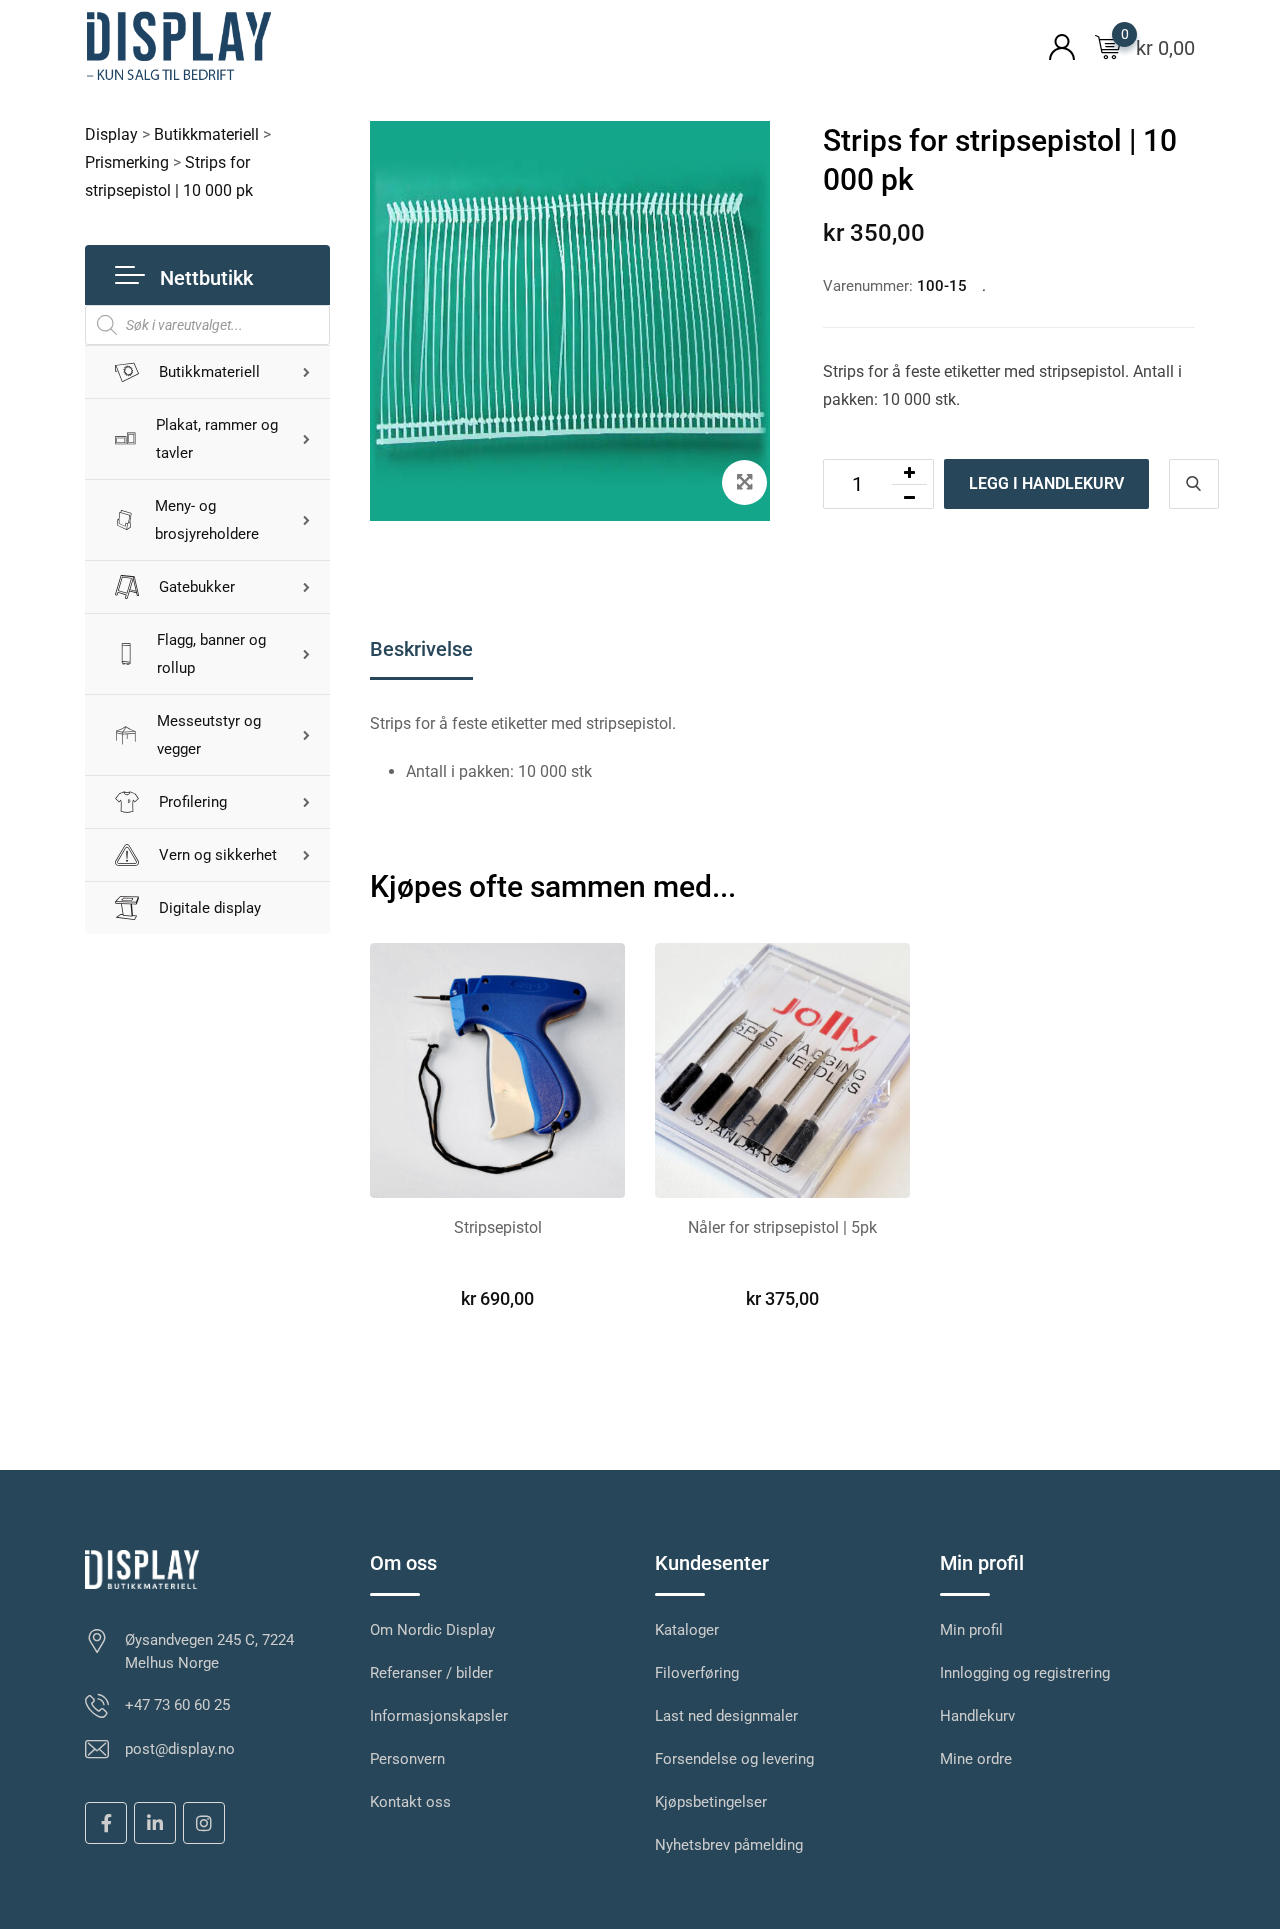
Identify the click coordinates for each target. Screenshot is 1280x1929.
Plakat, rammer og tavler (217, 439)
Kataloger (687, 1630)
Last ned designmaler (726, 1716)
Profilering (193, 802)
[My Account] (1062, 45)
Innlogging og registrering (1025, 1673)
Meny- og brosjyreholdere (207, 520)
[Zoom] (744, 482)
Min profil (971, 1630)
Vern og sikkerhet (218, 855)
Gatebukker (197, 587)
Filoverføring (697, 1673)
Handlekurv (977, 1716)
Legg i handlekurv (1046, 483)
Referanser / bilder (431, 1673)
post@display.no (180, 1749)
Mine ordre (976, 1759)
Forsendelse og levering (734, 1759)
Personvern (407, 1759)
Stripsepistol (498, 1227)
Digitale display (210, 908)
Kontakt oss (410, 1802)
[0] (1108, 46)
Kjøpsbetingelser (711, 1802)
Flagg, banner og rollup (211, 654)
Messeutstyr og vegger (209, 735)
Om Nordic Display (432, 1630)
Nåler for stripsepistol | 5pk (782, 1227)
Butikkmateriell (209, 372)
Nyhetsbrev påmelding (729, 1845)
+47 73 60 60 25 (177, 1705)
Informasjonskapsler (439, 1716)
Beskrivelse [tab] (421, 649)
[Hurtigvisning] (1194, 484)
